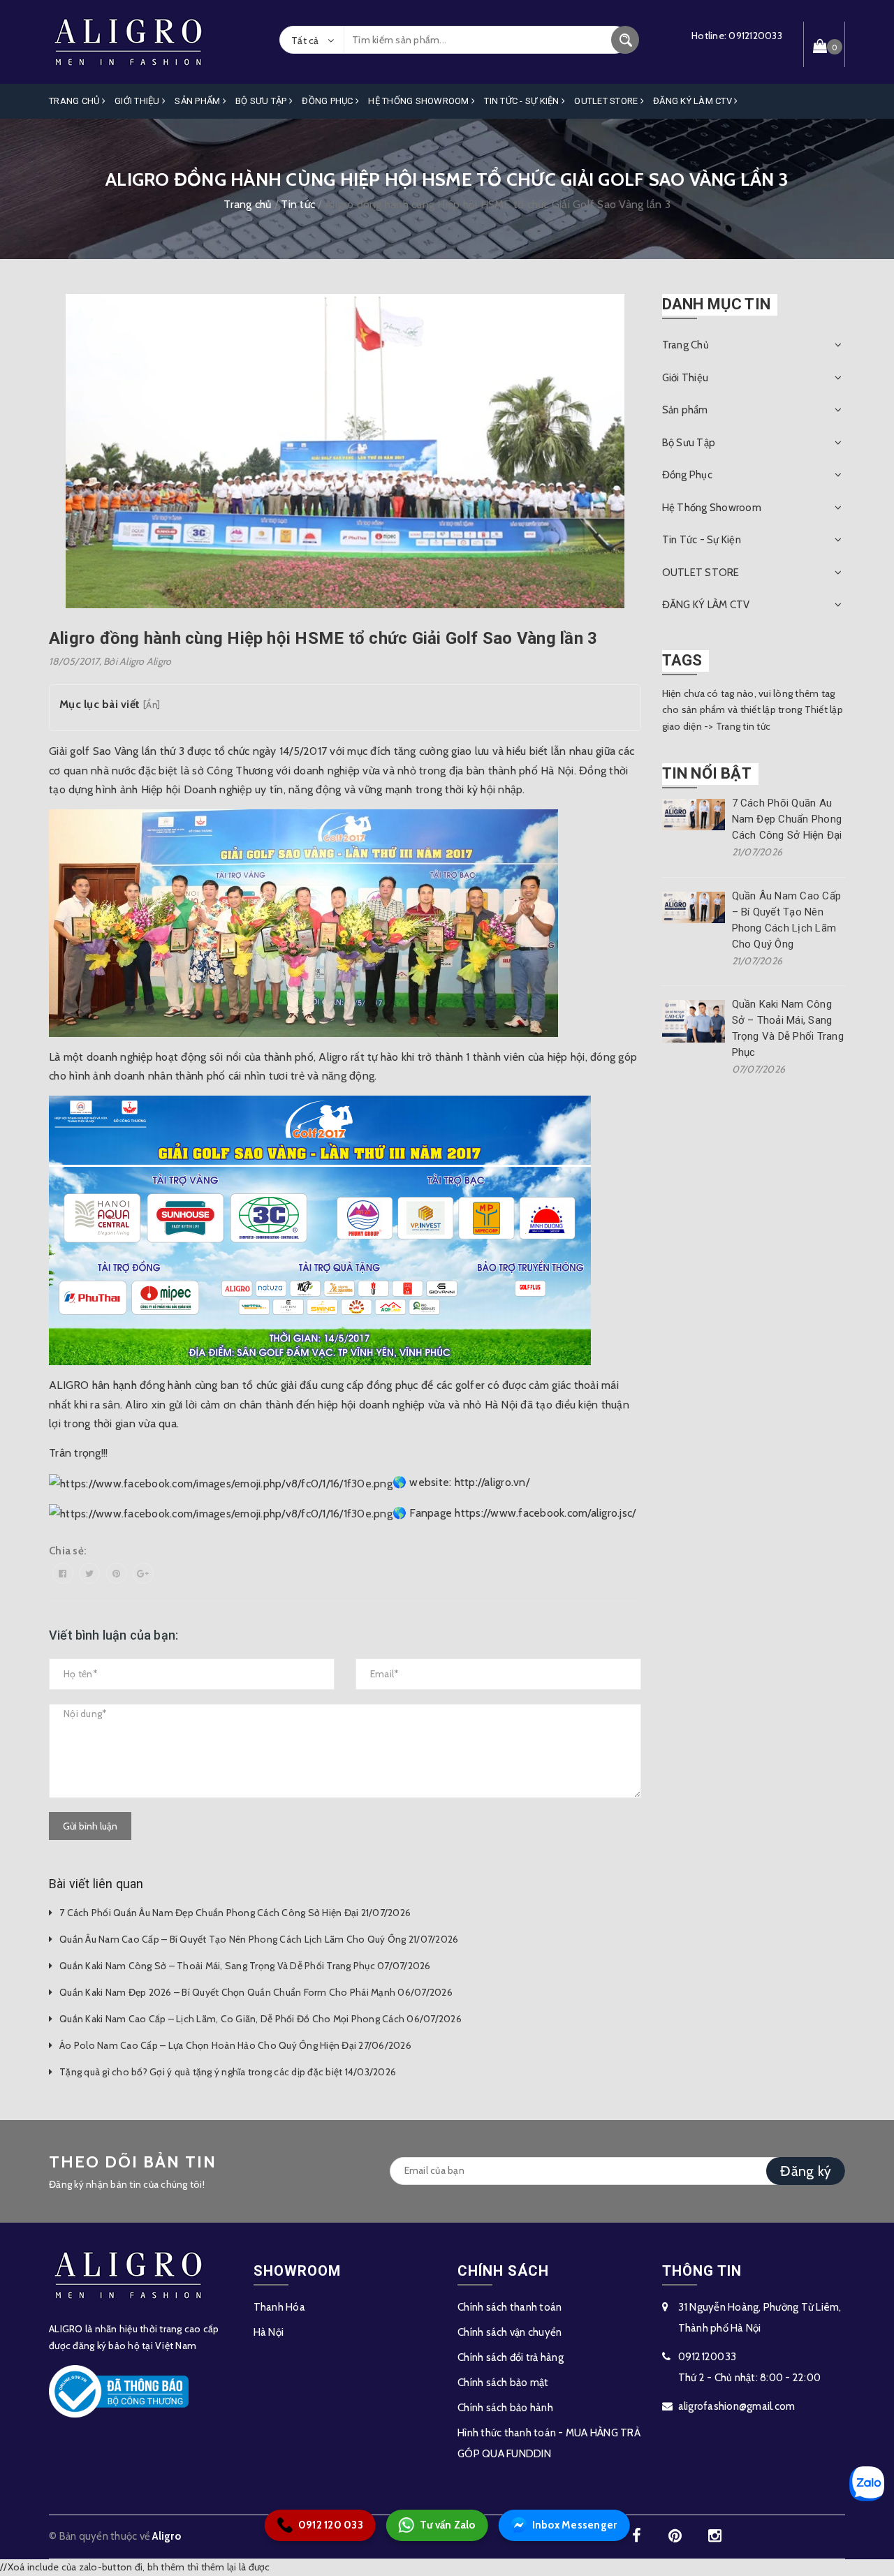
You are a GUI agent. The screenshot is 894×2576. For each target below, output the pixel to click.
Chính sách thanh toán (510, 2307)
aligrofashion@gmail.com (737, 2406)
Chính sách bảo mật (503, 2383)
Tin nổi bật (707, 773)
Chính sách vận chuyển (510, 2332)
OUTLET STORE (607, 101)
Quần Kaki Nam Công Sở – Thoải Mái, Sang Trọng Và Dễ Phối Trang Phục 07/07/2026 (245, 1966)
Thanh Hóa (279, 2307)
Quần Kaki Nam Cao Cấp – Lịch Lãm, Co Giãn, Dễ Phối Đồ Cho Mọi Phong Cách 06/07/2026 (261, 2019)
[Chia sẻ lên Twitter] (89, 1573)
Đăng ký (806, 2171)
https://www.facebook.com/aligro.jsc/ (545, 1513)
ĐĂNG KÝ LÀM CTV (694, 101)
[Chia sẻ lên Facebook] (63, 1573)
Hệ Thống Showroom (420, 101)
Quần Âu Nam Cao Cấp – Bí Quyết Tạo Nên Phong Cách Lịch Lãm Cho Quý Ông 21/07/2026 (259, 1939)
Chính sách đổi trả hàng (511, 2357)
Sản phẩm (198, 101)
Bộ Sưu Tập (262, 101)
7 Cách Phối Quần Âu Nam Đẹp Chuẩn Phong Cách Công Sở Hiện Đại (787, 819)
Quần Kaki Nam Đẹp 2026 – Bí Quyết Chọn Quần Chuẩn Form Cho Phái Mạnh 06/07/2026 (256, 1992)
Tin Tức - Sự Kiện (523, 101)
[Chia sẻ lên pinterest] (117, 1573)
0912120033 (755, 36)
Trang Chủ (75, 101)
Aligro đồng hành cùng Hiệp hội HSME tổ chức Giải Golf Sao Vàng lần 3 (323, 638)
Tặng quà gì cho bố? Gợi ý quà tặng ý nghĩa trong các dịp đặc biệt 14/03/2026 (228, 2072)
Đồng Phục (329, 101)
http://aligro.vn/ (492, 1482)
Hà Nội (269, 2332)
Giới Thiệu (138, 101)
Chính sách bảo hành (505, 2408)
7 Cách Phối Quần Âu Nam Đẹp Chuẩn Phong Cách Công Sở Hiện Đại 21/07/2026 (235, 1913)
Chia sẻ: (68, 1551)
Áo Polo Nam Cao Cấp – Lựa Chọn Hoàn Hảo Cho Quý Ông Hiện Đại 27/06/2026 (235, 2045)
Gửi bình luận (90, 1826)
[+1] (143, 1573)
